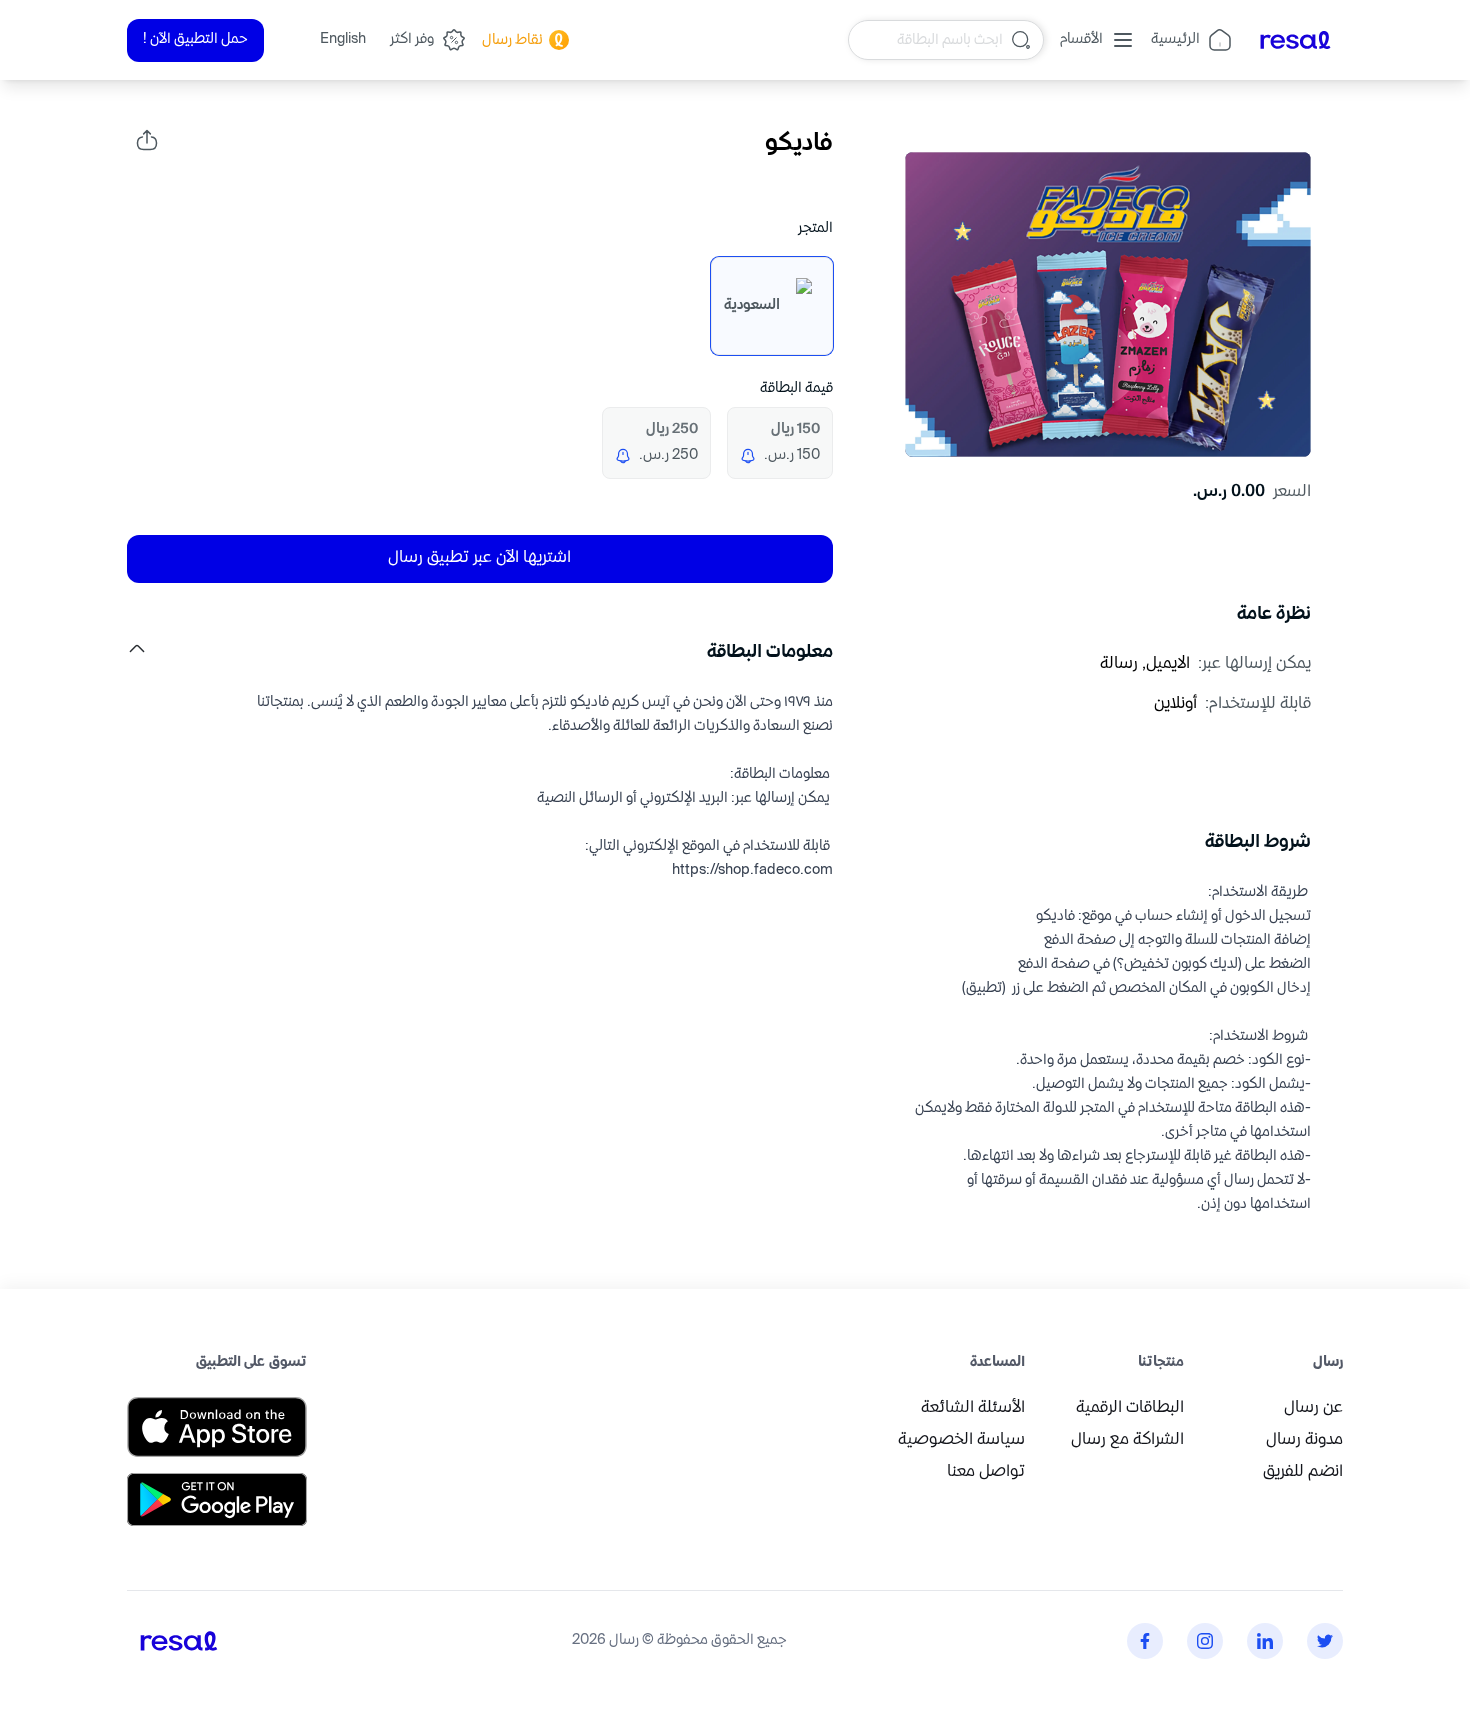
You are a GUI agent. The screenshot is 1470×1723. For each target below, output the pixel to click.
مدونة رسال (1304, 1440)
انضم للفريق (1303, 1472)
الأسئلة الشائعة (973, 1408)
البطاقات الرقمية (1130, 1408)
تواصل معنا (986, 1472)
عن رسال (1313, 1408)
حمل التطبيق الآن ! (195, 39)
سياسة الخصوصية (961, 1440)
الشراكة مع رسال (1127, 1440)
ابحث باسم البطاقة (950, 39)
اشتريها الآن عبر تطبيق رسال (479, 558)
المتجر (815, 228)
